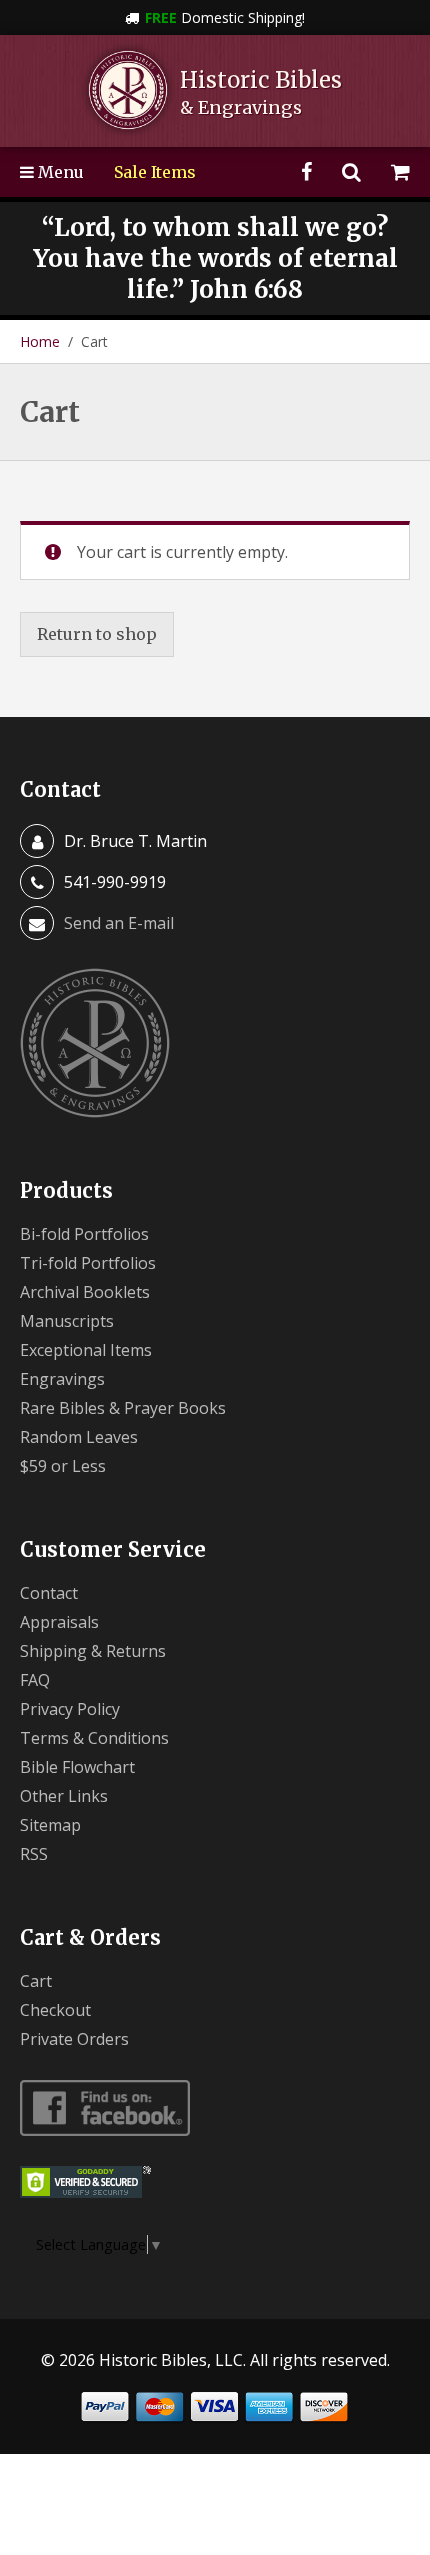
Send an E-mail (119, 923)
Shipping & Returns (93, 1651)
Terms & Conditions (94, 1738)
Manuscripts (67, 1321)
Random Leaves (79, 1437)
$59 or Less (63, 1466)
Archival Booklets (85, 1292)
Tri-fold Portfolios (88, 1263)
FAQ (35, 1680)
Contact (49, 1593)
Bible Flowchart (77, 1767)
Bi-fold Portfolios (84, 1234)
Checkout (55, 2010)
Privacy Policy (70, 1709)
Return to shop (97, 634)
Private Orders (74, 2039)
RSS (34, 1854)
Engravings (62, 1379)
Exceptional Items (86, 1350)
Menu (59, 172)
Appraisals (59, 1622)
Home (40, 341)
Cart (36, 1981)
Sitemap (50, 1825)
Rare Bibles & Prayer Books (123, 1408)
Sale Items (155, 172)
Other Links (64, 1796)
